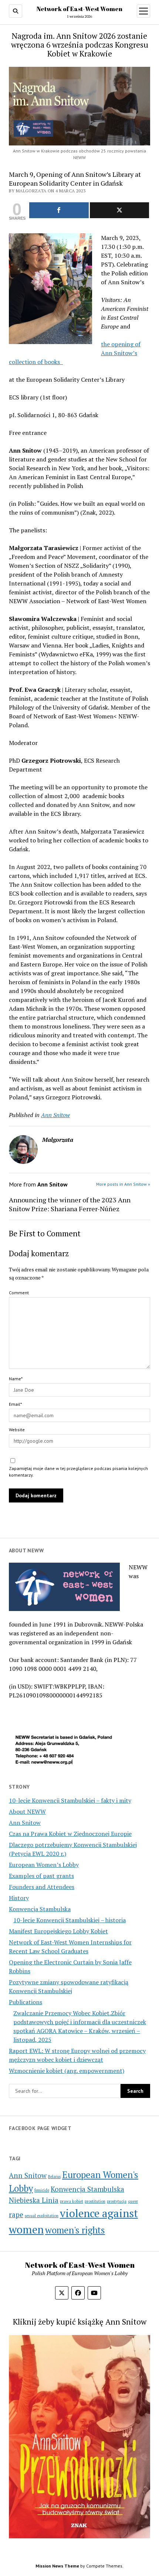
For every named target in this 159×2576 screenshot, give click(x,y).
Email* (15, 1404)
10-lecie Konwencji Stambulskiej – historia (70, 1920)
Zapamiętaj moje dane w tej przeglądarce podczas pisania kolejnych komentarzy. (78, 1472)
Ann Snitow (25, 1823)
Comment (19, 1293)
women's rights (75, 2230)
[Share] (59, 210)
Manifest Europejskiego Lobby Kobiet (58, 1931)
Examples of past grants (41, 1876)
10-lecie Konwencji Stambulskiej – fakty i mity (70, 1800)
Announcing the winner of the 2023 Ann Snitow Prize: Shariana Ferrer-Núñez (70, 1204)
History (19, 1898)
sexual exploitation (42, 2216)
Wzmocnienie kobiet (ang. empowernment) (67, 2071)
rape (16, 2214)
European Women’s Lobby (44, 1865)
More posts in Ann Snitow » (123, 1184)
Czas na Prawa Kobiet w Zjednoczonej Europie (70, 1834)
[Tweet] (120, 210)
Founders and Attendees (42, 1887)
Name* (16, 1379)
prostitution (95, 2201)
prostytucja (117, 2201)
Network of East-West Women (79, 9)
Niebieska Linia (34, 2200)
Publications (26, 2002)
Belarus (54, 2177)
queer (133, 2201)
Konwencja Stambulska (40, 1909)
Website (17, 1430)
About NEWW (27, 1811)
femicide (42, 2190)
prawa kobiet (72, 2201)
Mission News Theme (57, 2566)
